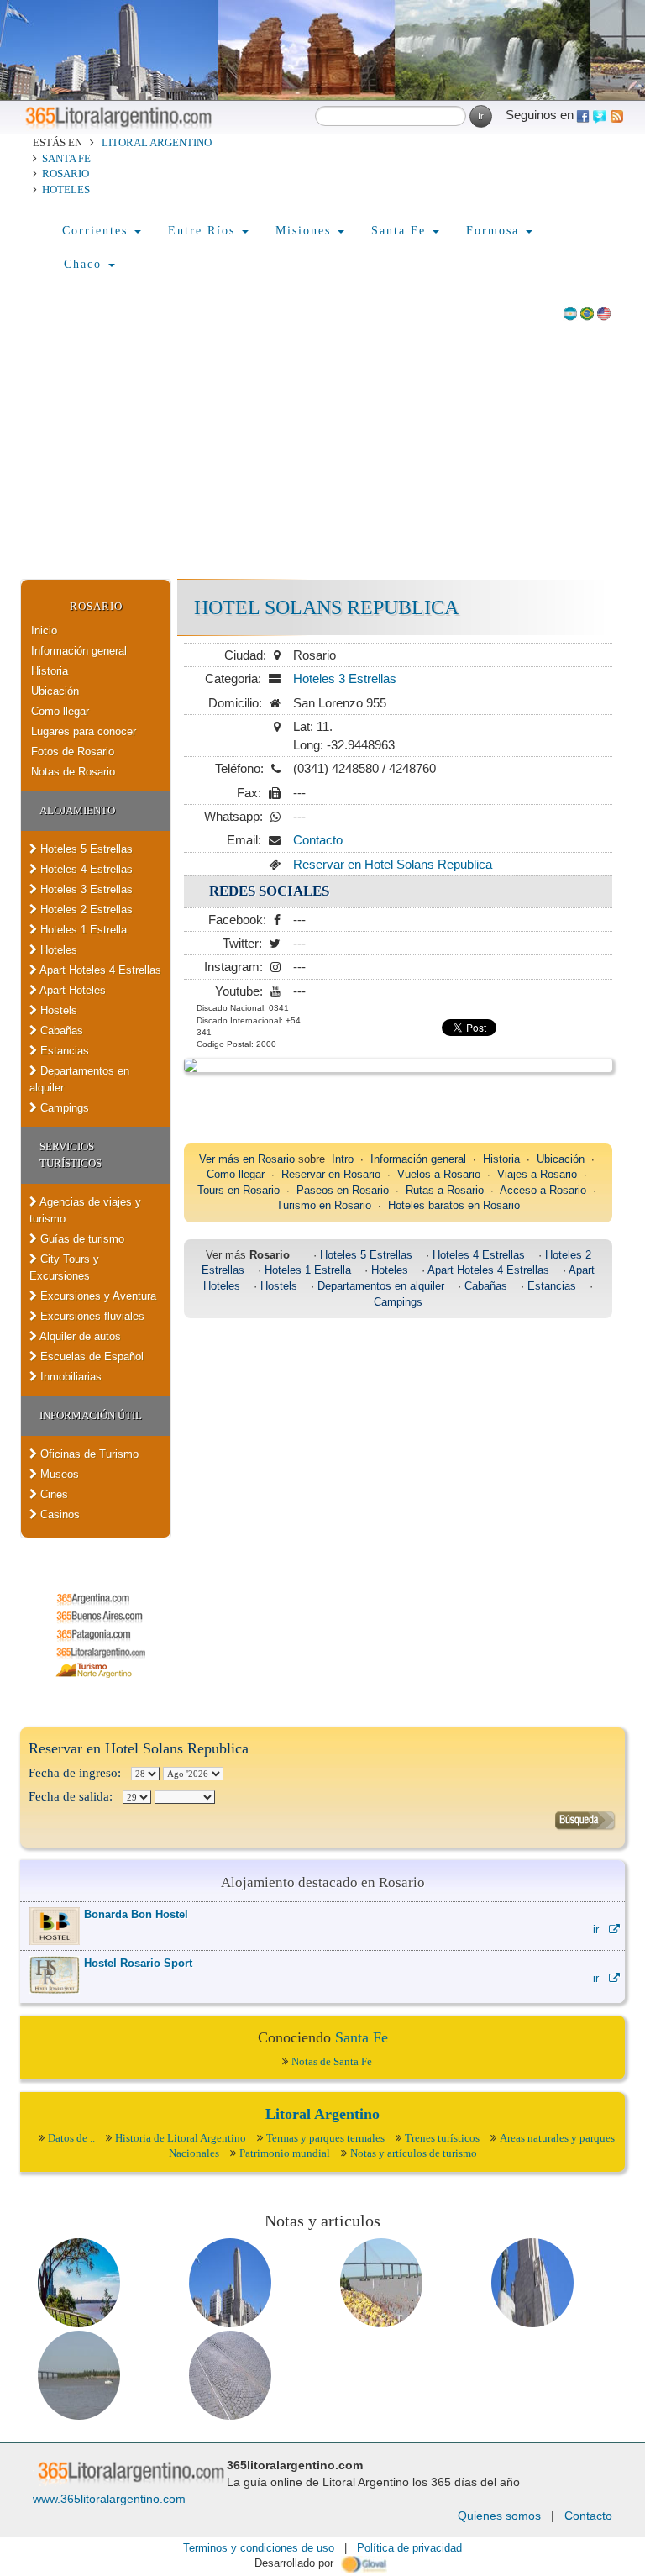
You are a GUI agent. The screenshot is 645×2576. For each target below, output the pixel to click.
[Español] (570, 312)
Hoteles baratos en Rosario (454, 1205)
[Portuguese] (587, 312)
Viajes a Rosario (537, 1174)
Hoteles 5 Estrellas (85, 849)
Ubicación (55, 691)
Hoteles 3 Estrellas (85, 889)
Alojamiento (77, 810)
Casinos (58, 1514)
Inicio (44, 631)
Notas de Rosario (73, 772)
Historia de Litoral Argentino (181, 2138)
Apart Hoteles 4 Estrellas (99, 970)
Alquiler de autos (79, 1336)
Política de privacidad (409, 2548)
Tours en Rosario (239, 1190)
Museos (58, 1474)
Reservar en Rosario (331, 1174)
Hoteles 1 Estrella (82, 930)
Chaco (85, 264)
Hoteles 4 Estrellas (85, 869)
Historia (50, 671)
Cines (52, 1494)
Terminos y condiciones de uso (259, 2548)
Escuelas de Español (90, 1356)
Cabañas (60, 1030)
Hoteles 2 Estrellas (85, 909)
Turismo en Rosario (324, 1205)
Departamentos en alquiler (79, 1079)
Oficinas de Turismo (88, 1454)
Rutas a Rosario (445, 1190)
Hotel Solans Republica (326, 607)
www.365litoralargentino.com (109, 2499)
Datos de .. (71, 2138)
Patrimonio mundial (285, 2153)
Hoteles (66, 189)
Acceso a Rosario (543, 1190)
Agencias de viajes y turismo (85, 1210)
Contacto (318, 840)
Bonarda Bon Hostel (136, 1914)
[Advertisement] (322, 453)
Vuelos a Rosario (439, 1174)
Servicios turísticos (71, 1155)
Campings (63, 1108)
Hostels (57, 1010)
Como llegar (60, 711)
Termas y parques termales (325, 2138)
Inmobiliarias (69, 1377)
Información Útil (91, 1415)
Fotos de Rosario (73, 752)
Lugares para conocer (84, 731)
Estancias (63, 1051)
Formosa (495, 231)
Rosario (66, 173)
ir (601, 1929)
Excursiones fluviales (91, 1316)
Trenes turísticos (442, 2138)
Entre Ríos (204, 231)
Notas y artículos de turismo (414, 2153)
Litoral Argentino (157, 142)
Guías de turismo (81, 1239)
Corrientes (97, 231)
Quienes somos (499, 2516)
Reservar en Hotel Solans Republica (393, 864)
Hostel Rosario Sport (138, 1963)
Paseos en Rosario (343, 1190)
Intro (343, 1159)
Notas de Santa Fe (332, 2061)
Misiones (306, 231)
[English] (604, 312)
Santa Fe (66, 158)
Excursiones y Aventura (97, 1296)
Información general (79, 651)
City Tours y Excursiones (64, 1267)
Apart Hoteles (71, 990)
